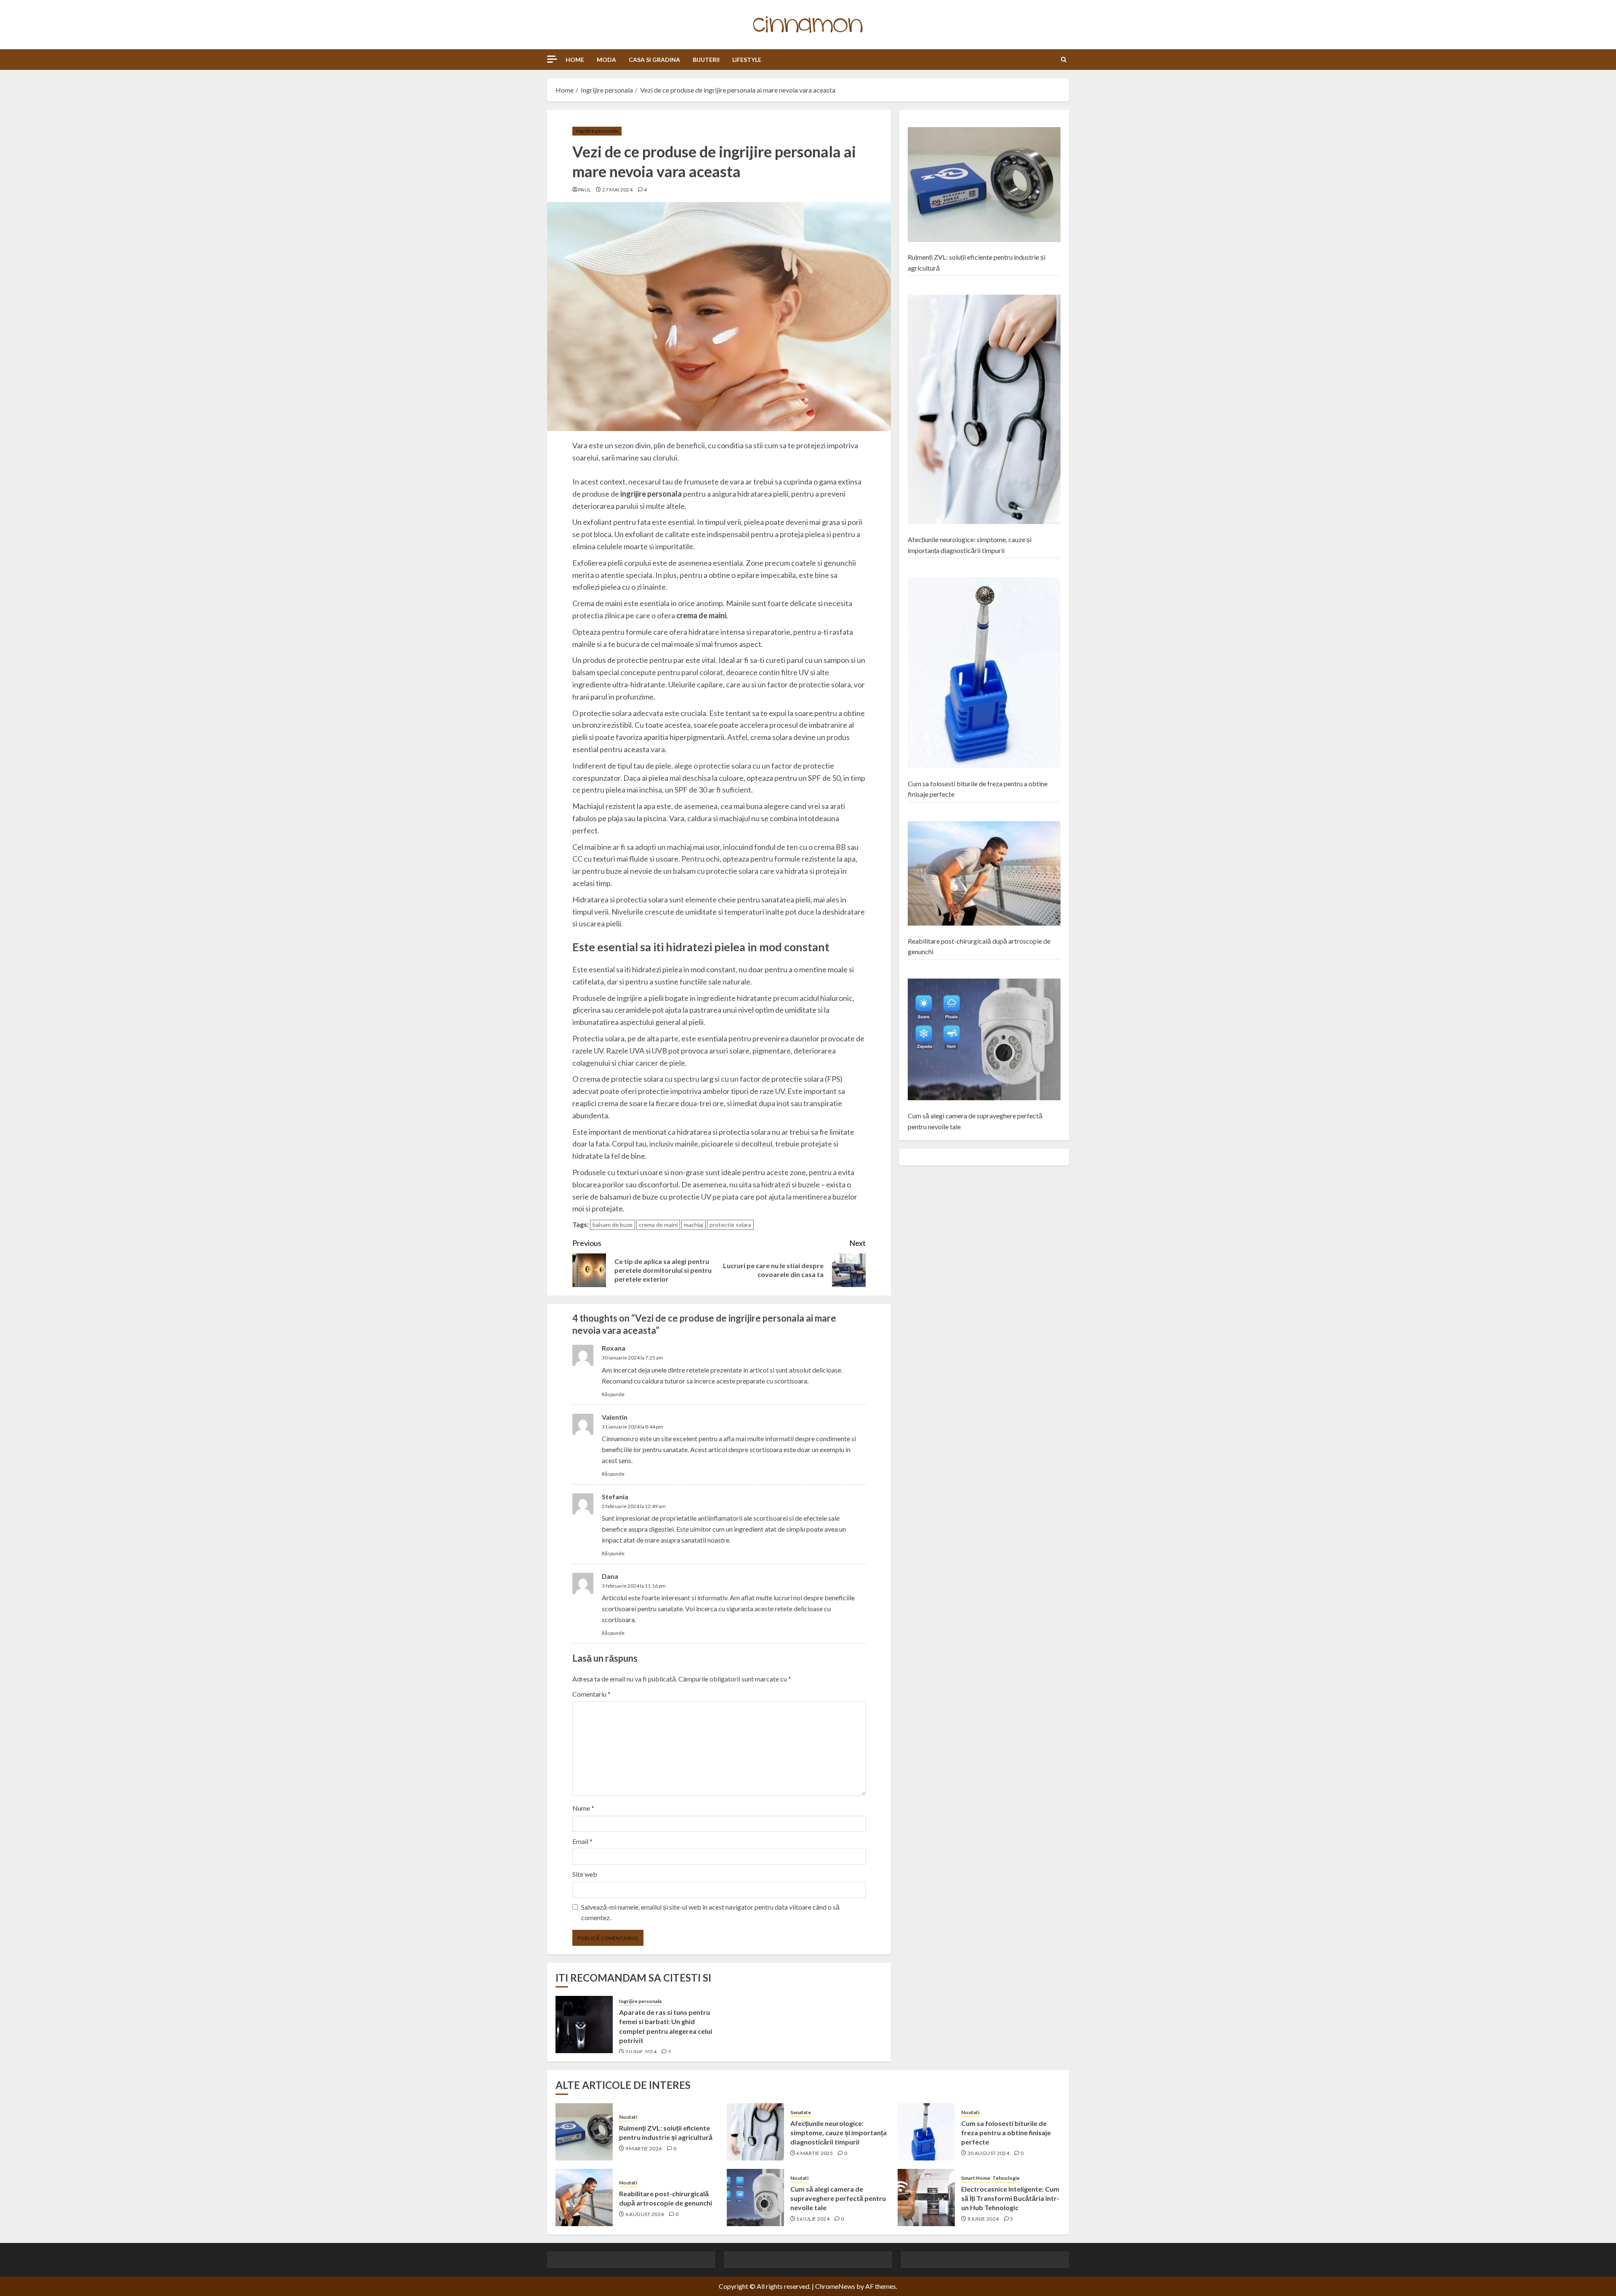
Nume (583, 1808)
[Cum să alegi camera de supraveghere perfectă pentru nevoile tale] (984, 1040)
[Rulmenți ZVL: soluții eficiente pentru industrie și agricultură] (984, 185)
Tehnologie (1006, 2178)
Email (582, 1841)
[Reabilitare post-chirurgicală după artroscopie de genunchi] (984, 874)
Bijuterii (706, 60)
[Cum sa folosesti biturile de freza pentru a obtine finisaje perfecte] (984, 673)
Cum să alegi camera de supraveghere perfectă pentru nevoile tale (838, 2198)
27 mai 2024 (617, 190)
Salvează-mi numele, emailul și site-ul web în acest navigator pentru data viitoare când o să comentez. (710, 1912)
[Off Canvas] (552, 59)
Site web (585, 1874)
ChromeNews (835, 2286)
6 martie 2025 (815, 2153)
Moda (606, 60)
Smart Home (976, 2178)
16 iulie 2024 (813, 2219)
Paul (585, 190)
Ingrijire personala (597, 131)
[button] (1064, 60)
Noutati (628, 2117)
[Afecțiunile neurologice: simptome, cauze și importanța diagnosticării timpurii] (984, 410)
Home (575, 60)
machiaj (694, 1225)
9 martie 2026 (644, 2148)
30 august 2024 (988, 2153)
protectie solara (730, 1225)
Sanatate (801, 2112)
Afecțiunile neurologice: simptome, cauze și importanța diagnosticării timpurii (839, 2133)
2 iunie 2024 (641, 2052)
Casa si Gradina (654, 60)
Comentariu (591, 1694)
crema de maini (658, 1225)
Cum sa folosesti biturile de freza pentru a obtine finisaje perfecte (1006, 2133)
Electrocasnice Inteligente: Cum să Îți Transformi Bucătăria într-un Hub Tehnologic (1010, 2198)
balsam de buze (613, 1225)
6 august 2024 (645, 2214)
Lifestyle (747, 60)
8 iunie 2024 (983, 2219)
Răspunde (613, 1394)
